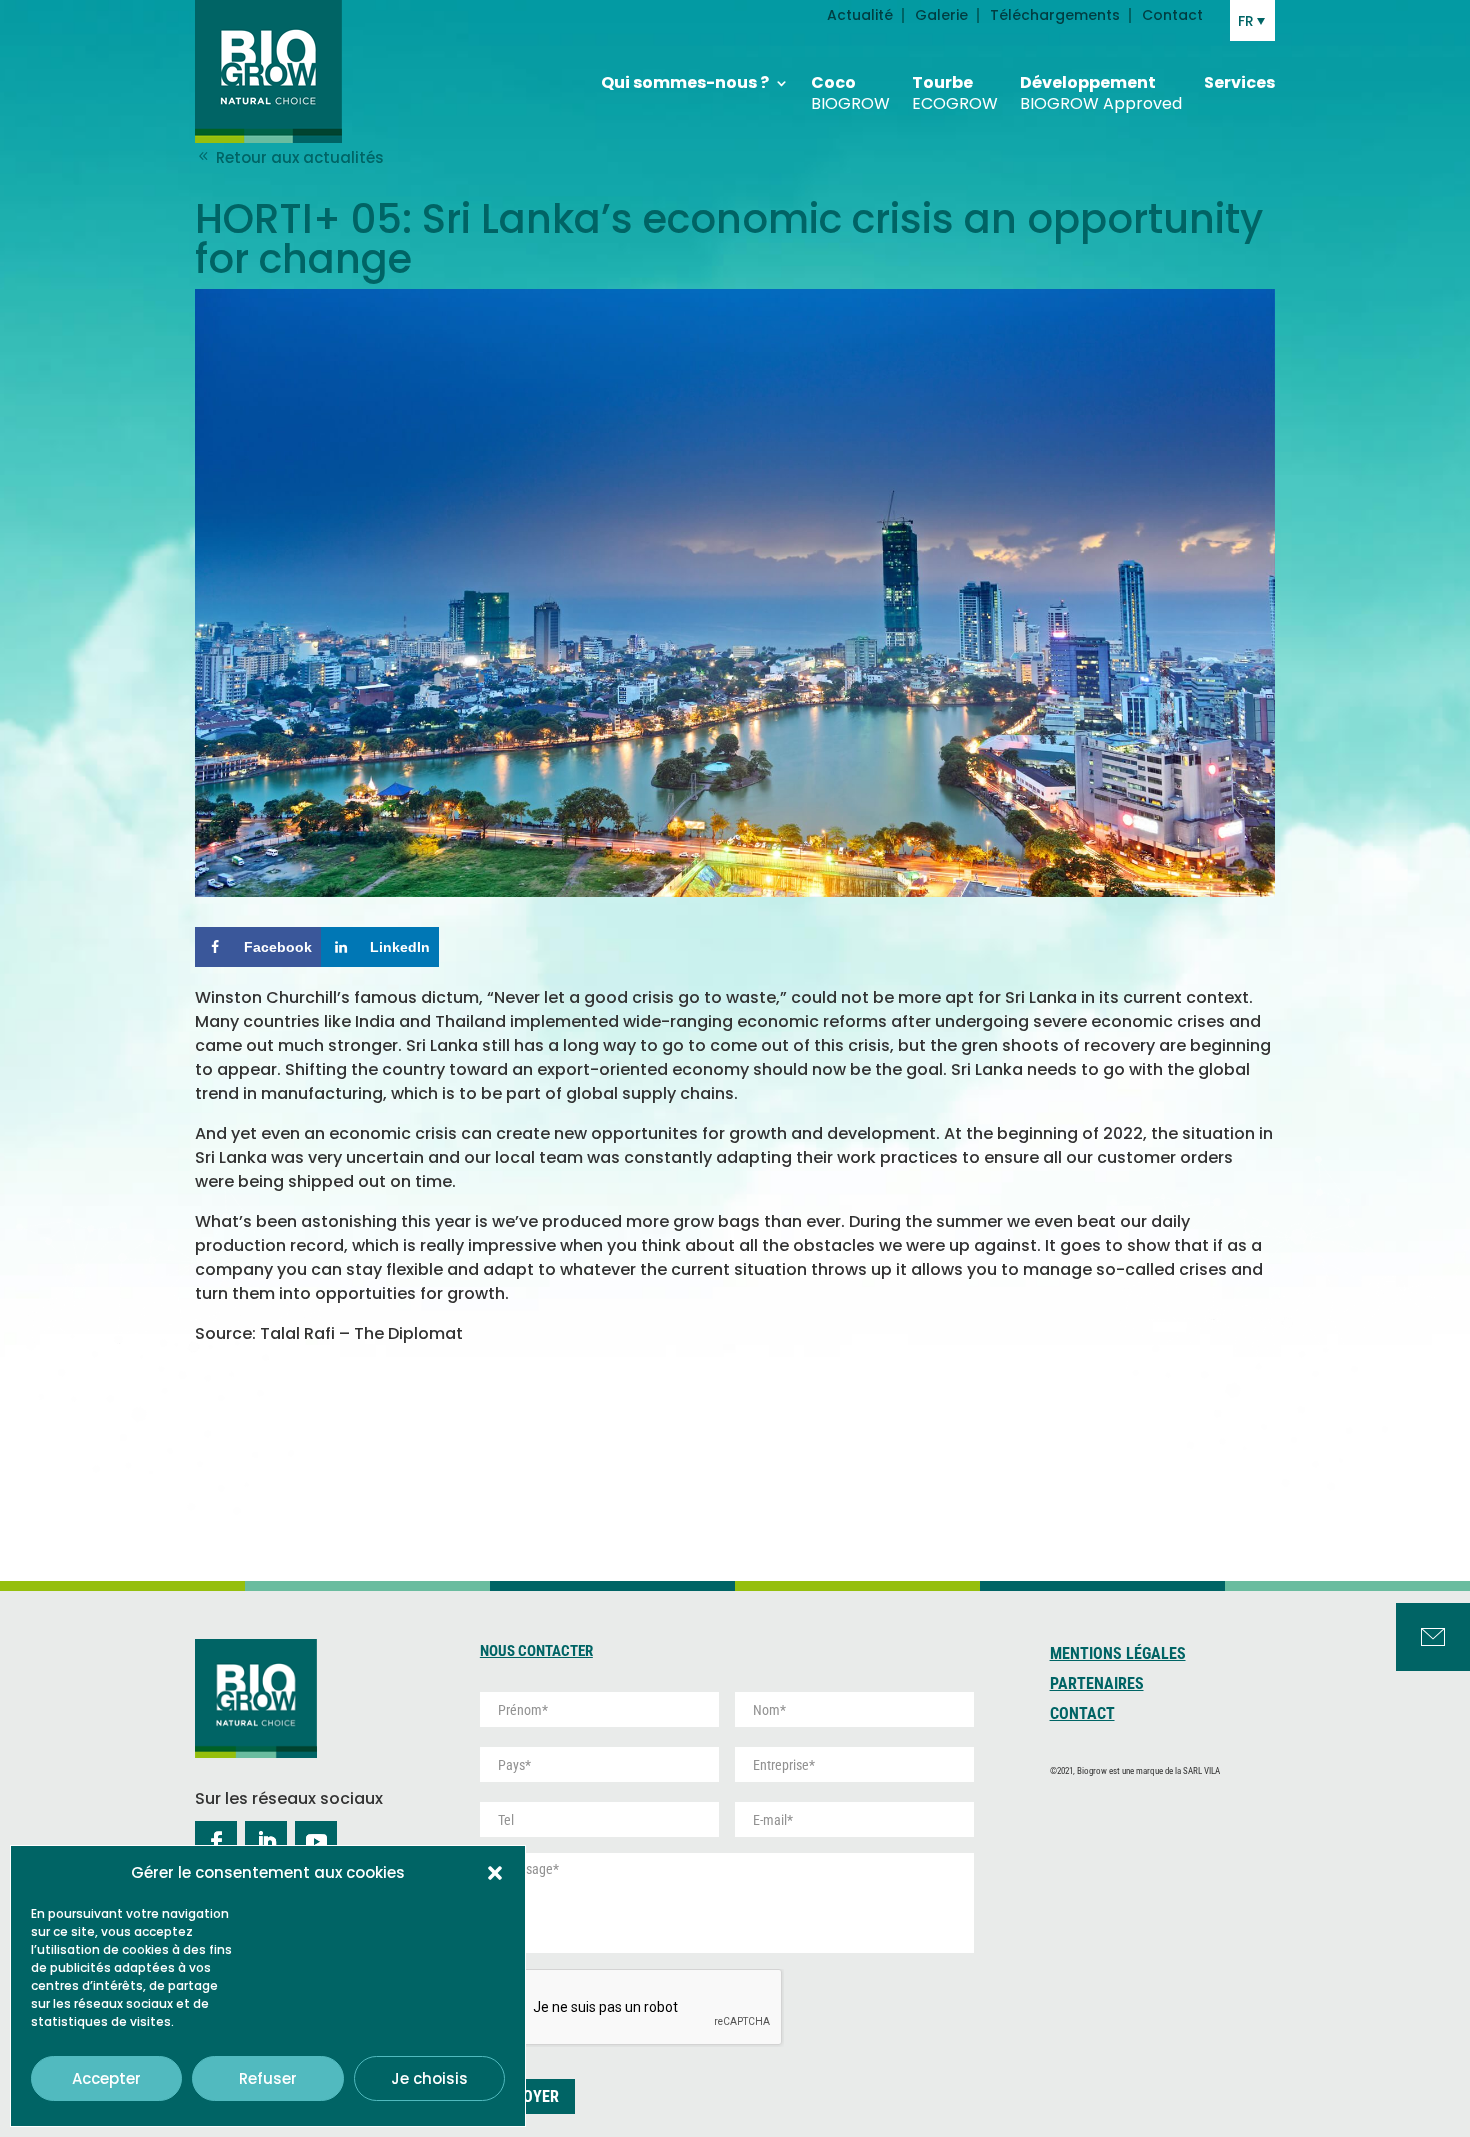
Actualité (860, 16)
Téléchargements (1055, 16)
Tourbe (955, 94)
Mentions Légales (1118, 1655)
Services (1239, 83)
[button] (495, 1873)
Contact (1172, 16)
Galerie (941, 16)
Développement (1101, 94)
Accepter (106, 2078)
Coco (850, 94)
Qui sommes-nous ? (685, 83)
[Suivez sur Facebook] (216, 1842)
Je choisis (429, 2078)
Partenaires (1097, 1685)
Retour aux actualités (298, 157)
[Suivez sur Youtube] (316, 1842)
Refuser (268, 2078)
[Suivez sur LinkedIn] (266, 1842)
